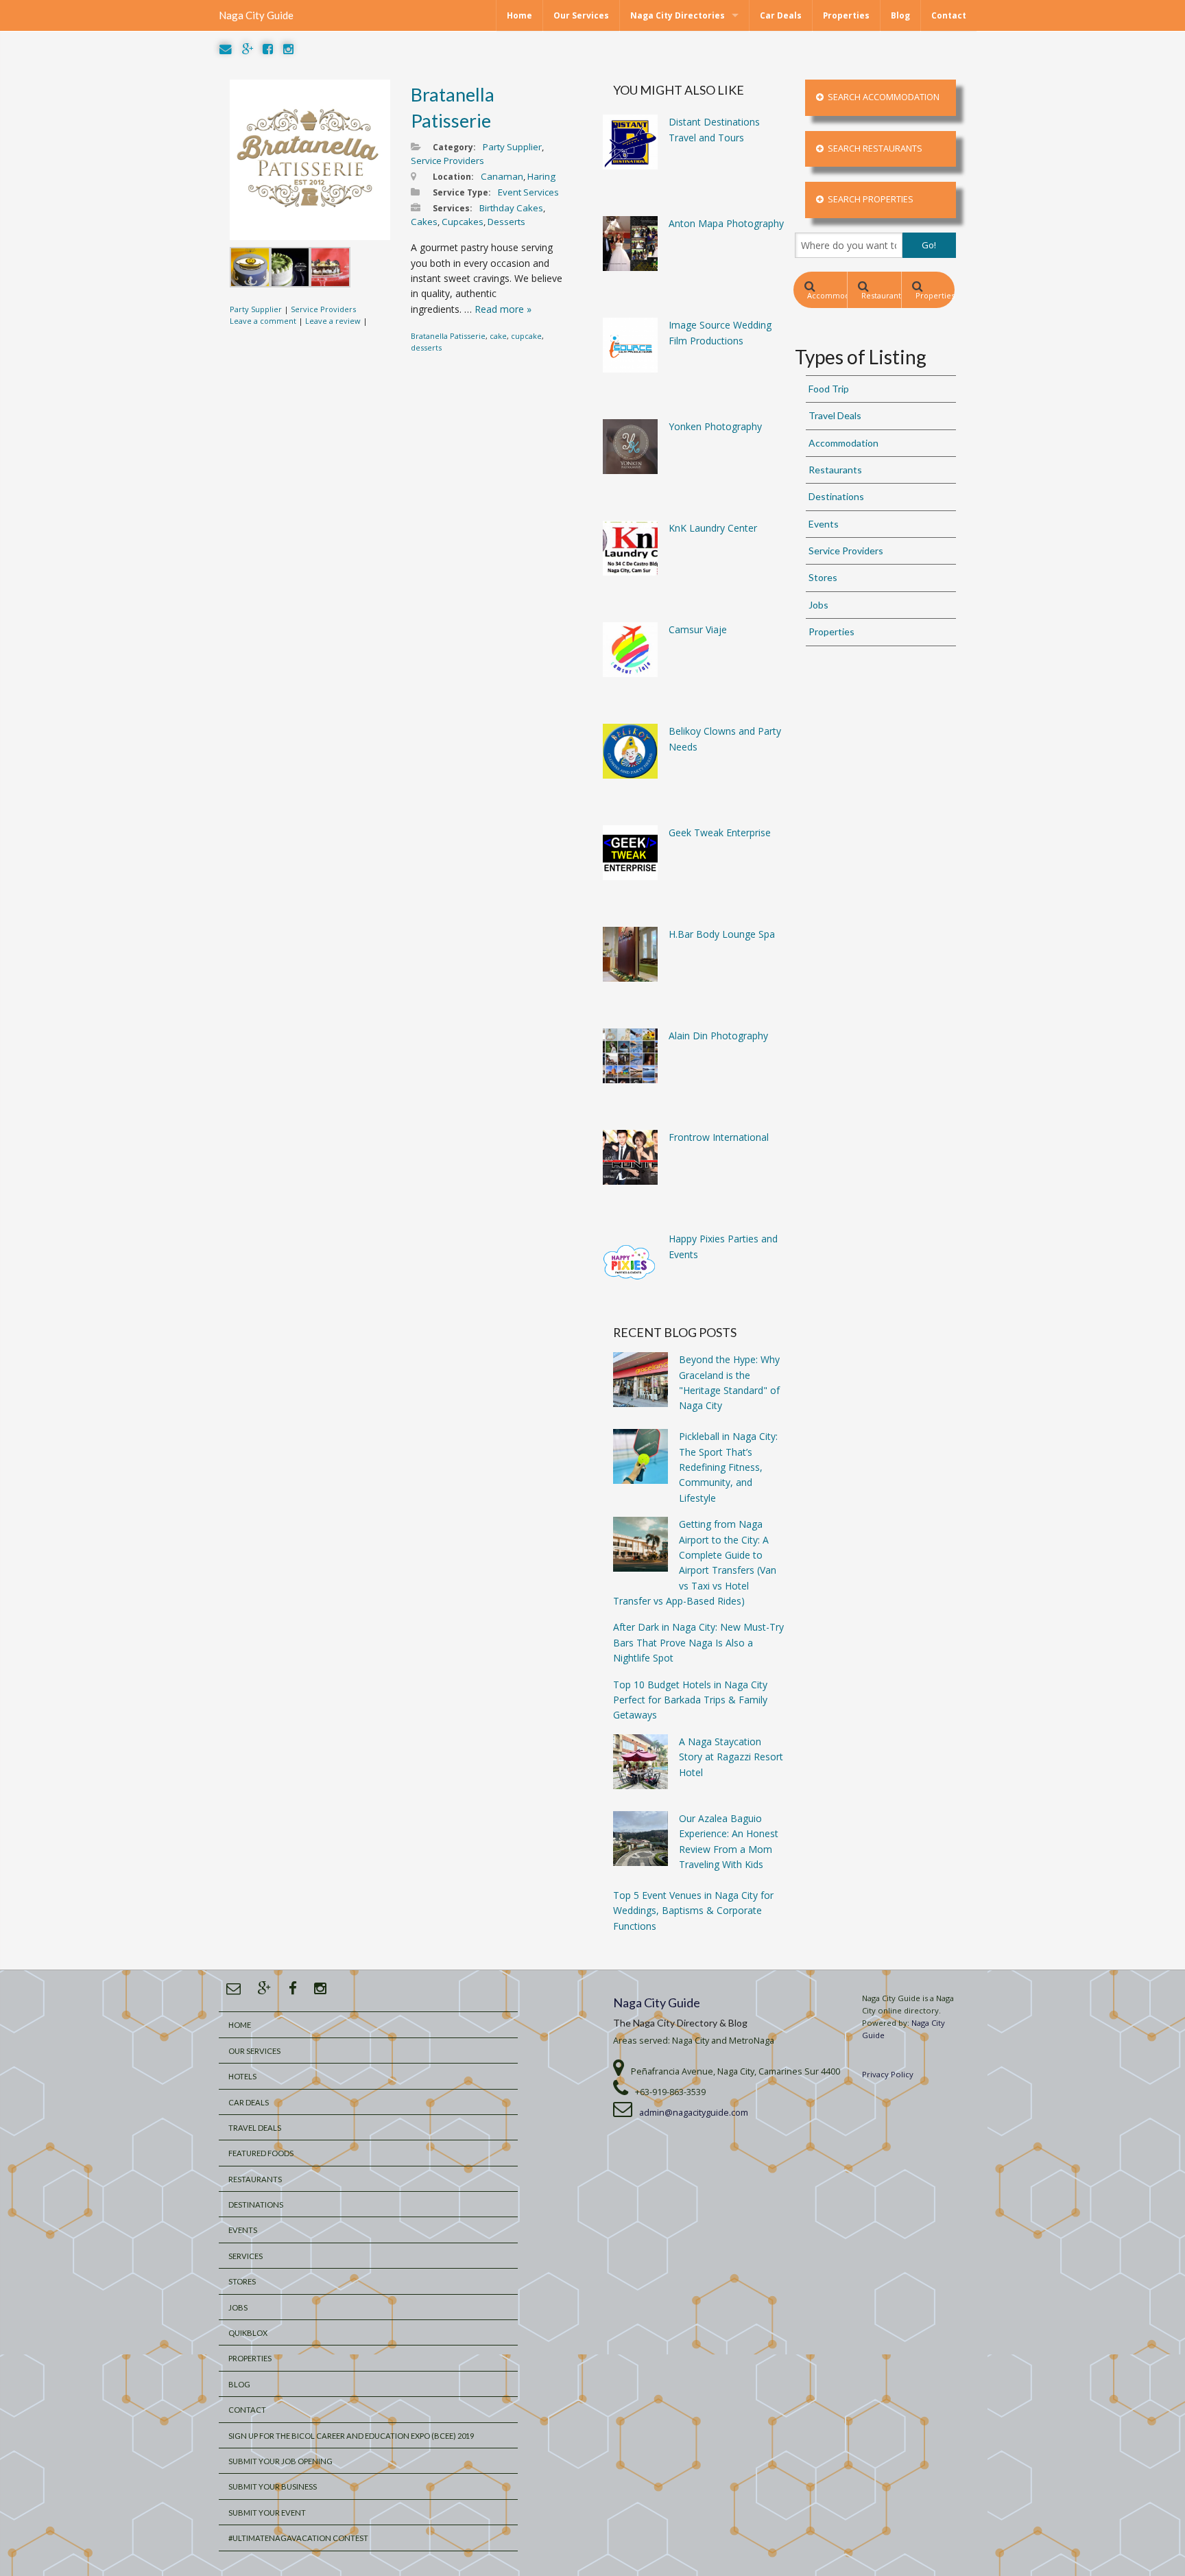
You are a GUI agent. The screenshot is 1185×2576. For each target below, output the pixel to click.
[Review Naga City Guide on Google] (248, 50)
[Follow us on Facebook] (268, 50)
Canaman (502, 176)
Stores (823, 577)
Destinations (836, 496)
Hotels (242, 2076)
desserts (426, 347)
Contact (949, 15)
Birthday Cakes (511, 208)
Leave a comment (263, 321)
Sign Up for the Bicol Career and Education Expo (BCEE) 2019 (351, 2436)
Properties (846, 15)
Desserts (506, 222)
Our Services (581, 15)
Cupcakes (463, 222)
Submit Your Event (267, 2513)
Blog (900, 15)
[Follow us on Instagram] (288, 50)
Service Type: (462, 192)
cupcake (526, 336)
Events (824, 524)
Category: (454, 147)
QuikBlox (248, 2333)
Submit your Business (273, 2486)
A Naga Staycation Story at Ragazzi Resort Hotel (731, 1757)
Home (519, 15)
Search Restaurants (873, 149)
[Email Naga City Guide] (226, 50)
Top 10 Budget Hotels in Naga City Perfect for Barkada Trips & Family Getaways (690, 1700)
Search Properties (869, 199)
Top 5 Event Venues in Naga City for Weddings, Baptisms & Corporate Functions (693, 1911)
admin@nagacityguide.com (694, 2113)
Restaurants (881, 295)
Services (246, 2256)
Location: (453, 177)
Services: (453, 208)
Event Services (528, 192)
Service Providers (323, 309)
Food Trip (829, 389)
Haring (541, 176)
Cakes (424, 222)
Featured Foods (261, 2153)
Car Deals (781, 15)
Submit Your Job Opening (280, 2461)
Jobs (818, 605)
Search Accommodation (882, 97)
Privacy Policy (888, 2074)
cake (498, 336)
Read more (503, 309)
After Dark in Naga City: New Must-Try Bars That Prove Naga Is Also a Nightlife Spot (698, 1642)
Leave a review (333, 321)
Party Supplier (256, 309)
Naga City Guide (256, 15)
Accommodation (827, 295)
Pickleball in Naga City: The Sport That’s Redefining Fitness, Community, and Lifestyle (728, 1467)
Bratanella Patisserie (448, 336)
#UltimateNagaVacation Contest (298, 2538)
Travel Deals (835, 415)
